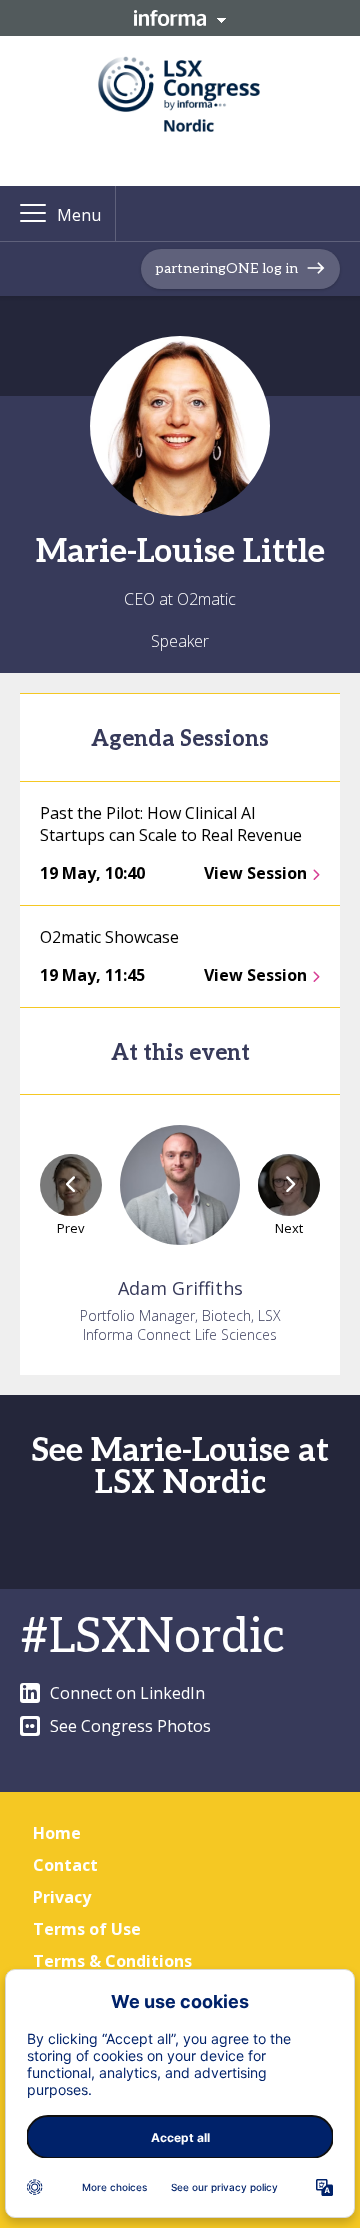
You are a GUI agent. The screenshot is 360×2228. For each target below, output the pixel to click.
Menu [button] (79, 215)
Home (57, 1833)
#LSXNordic (152, 1637)
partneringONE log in (226, 268)
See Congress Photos (130, 1726)
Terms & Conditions (112, 1961)
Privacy (62, 1897)
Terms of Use (87, 1929)
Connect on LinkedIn (127, 1693)
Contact (65, 1865)
